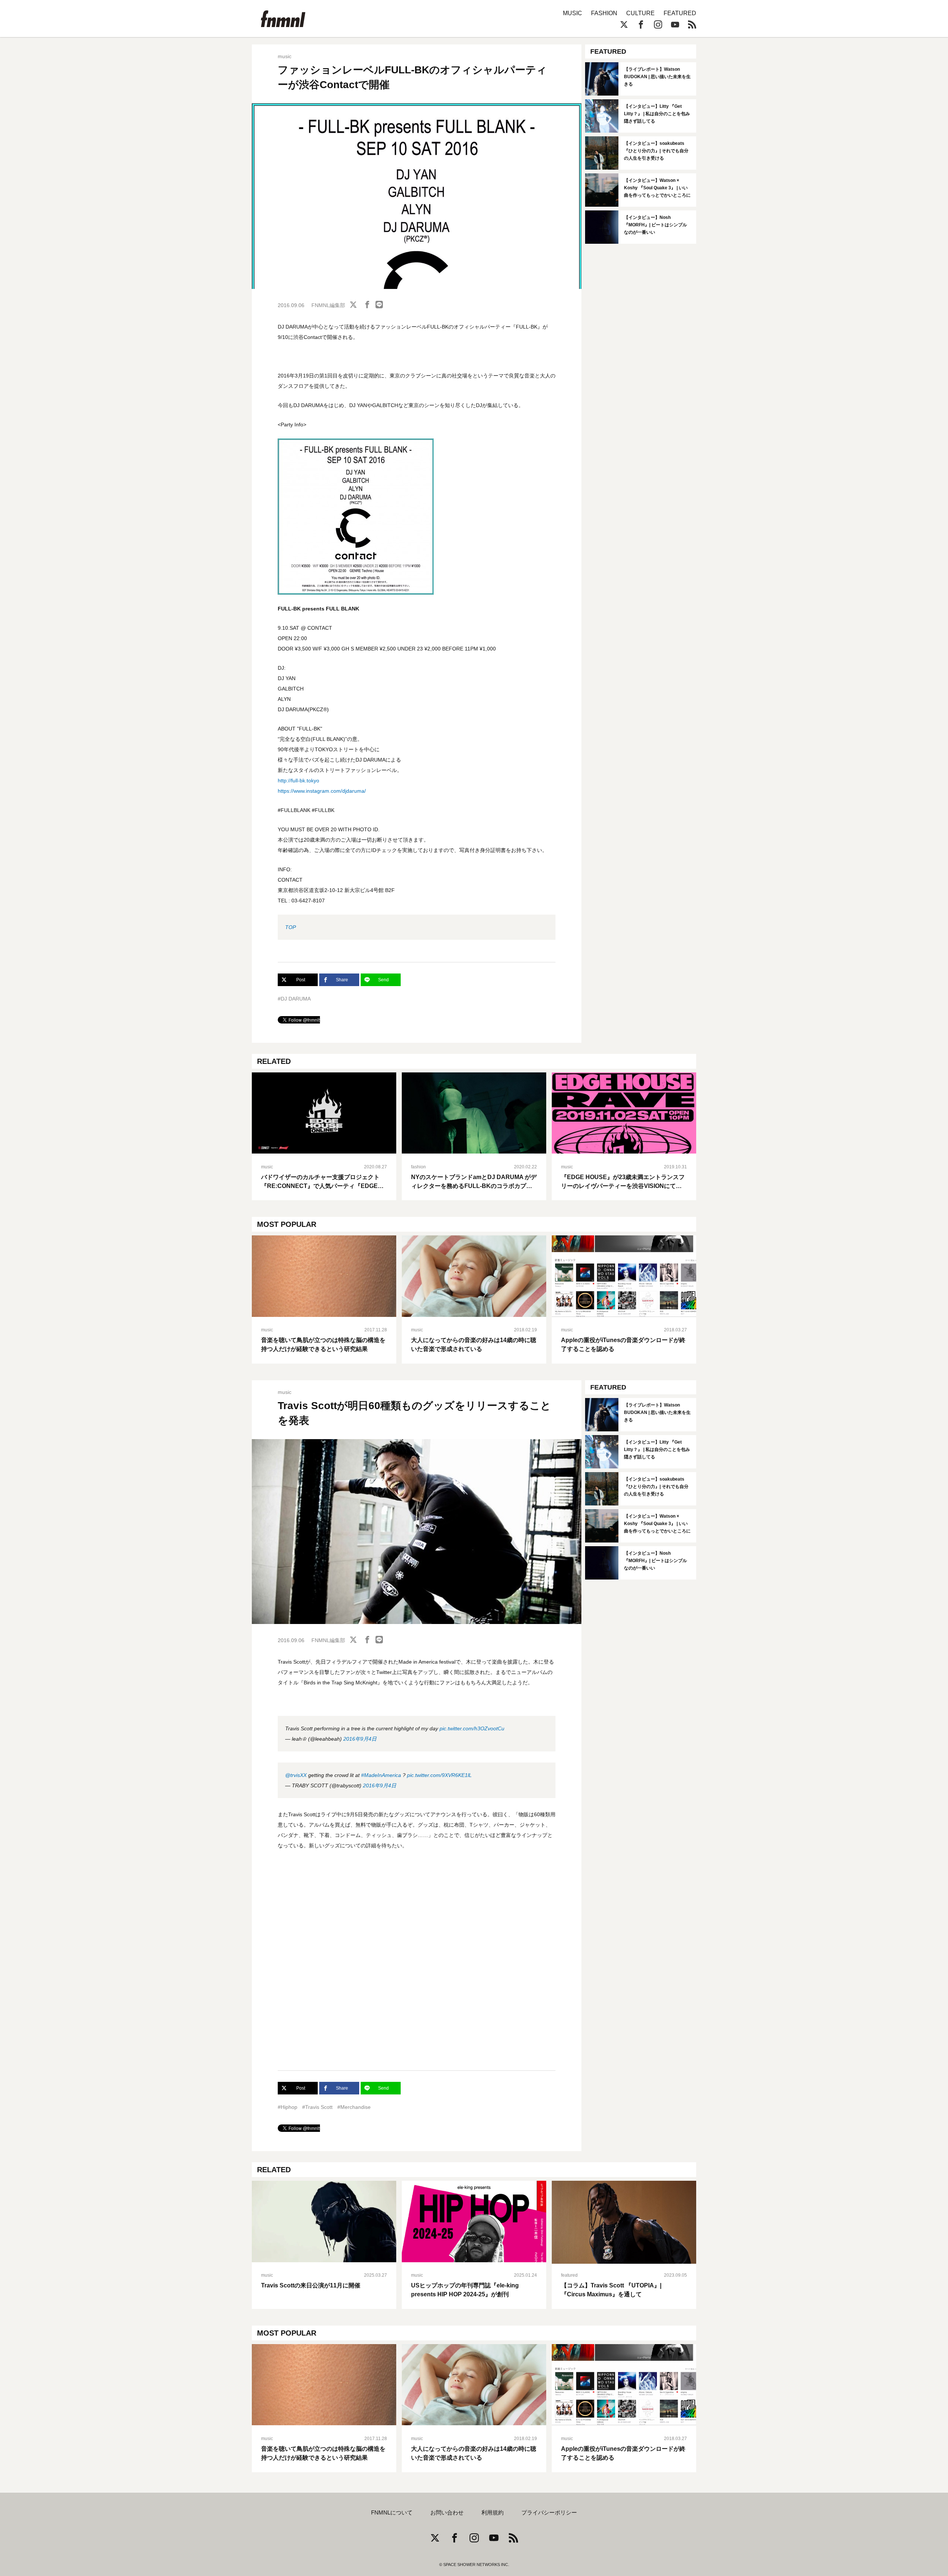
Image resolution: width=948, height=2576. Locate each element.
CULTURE (640, 13)
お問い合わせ (447, 2513)
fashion (418, 1167)
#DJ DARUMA (294, 999)
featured (569, 2275)
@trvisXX (296, 1775)
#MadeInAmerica (381, 1775)
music (285, 56)
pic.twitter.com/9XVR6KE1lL (439, 1775)
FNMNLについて (392, 2513)
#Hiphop (288, 2107)
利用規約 (493, 2513)
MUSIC (573, 13)
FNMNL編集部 (328, 305)
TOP (291, 927)
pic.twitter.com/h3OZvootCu (472, 1728)
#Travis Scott (317, 2107)
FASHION (604, 13)
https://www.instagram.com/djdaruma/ (322, 791)
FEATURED (680, 13)
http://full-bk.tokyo (298, 781)
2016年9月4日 (360, 1739)
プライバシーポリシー (549, 2513)
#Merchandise (354, 2107)
